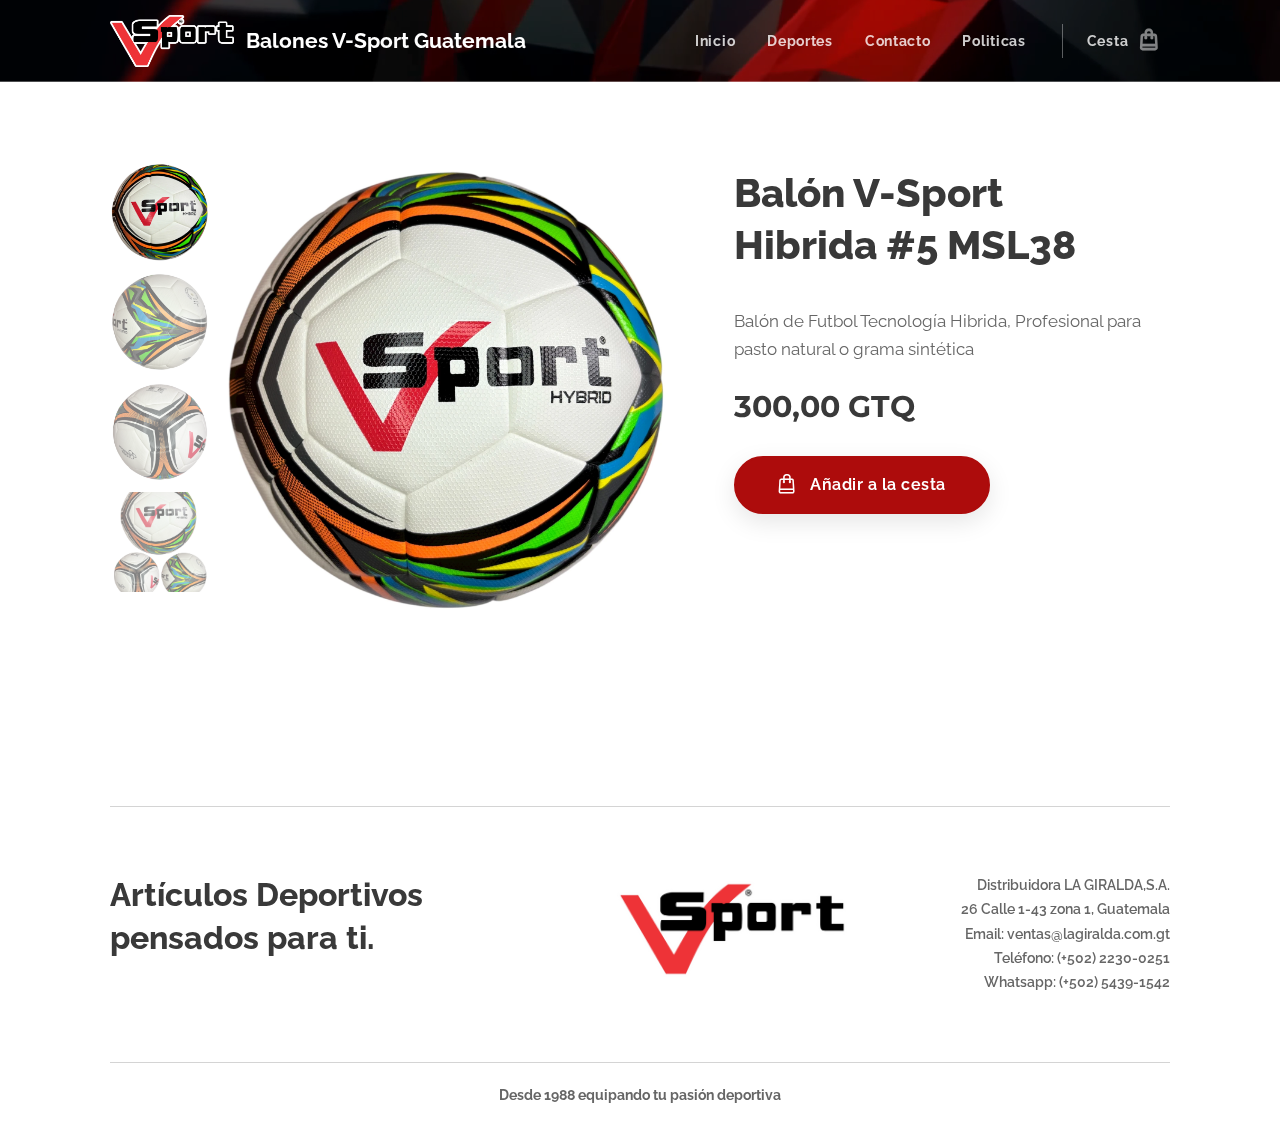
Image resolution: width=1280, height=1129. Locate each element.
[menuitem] (720, 41)
